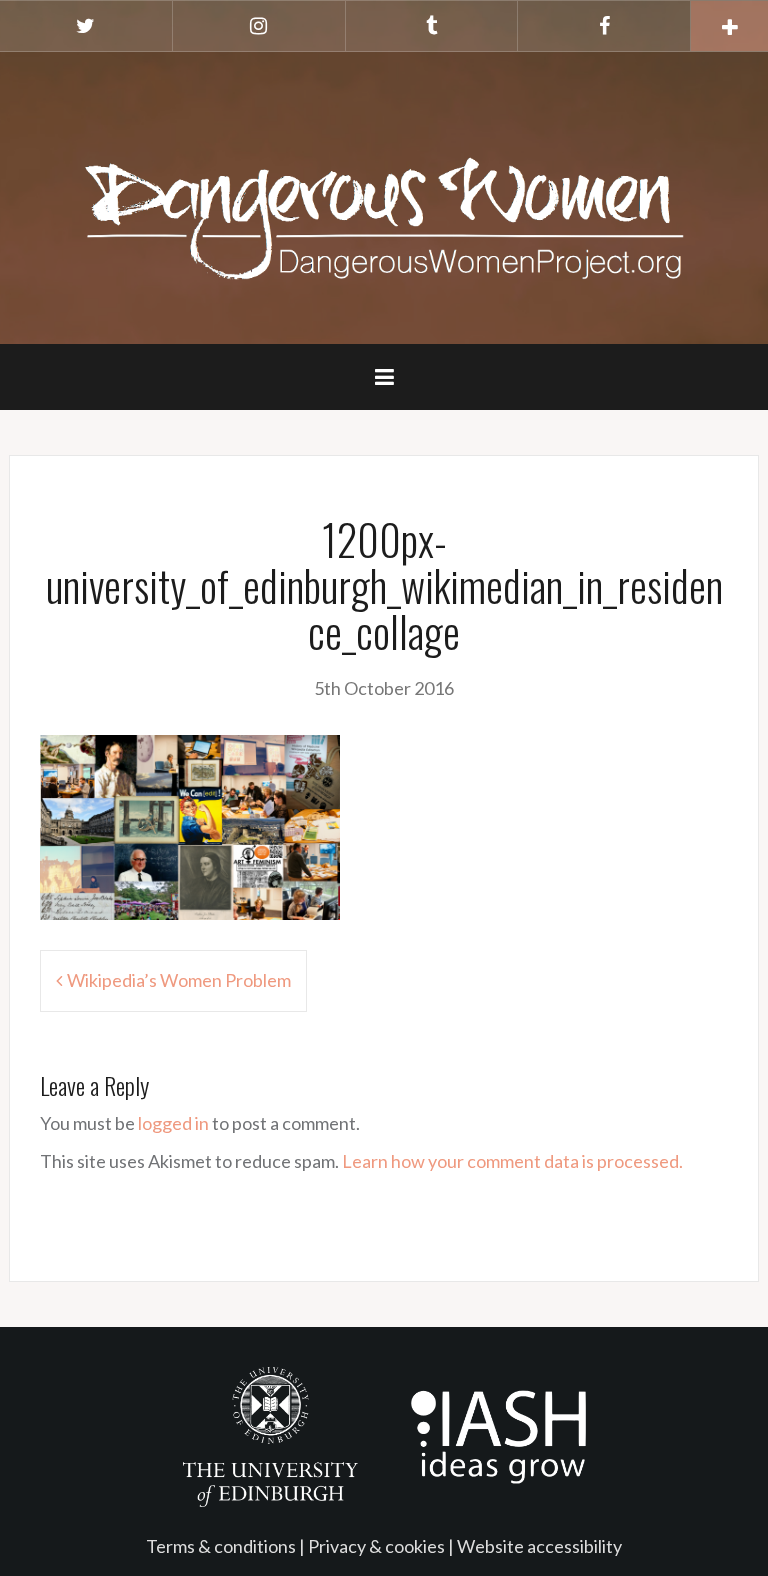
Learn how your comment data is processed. (512, 1161)
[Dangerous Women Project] (384, 196)
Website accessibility (539, 1546)
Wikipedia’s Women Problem (179, 980)
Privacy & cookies (376, 1546)
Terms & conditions (221, 1546)
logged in (173, 1123)
